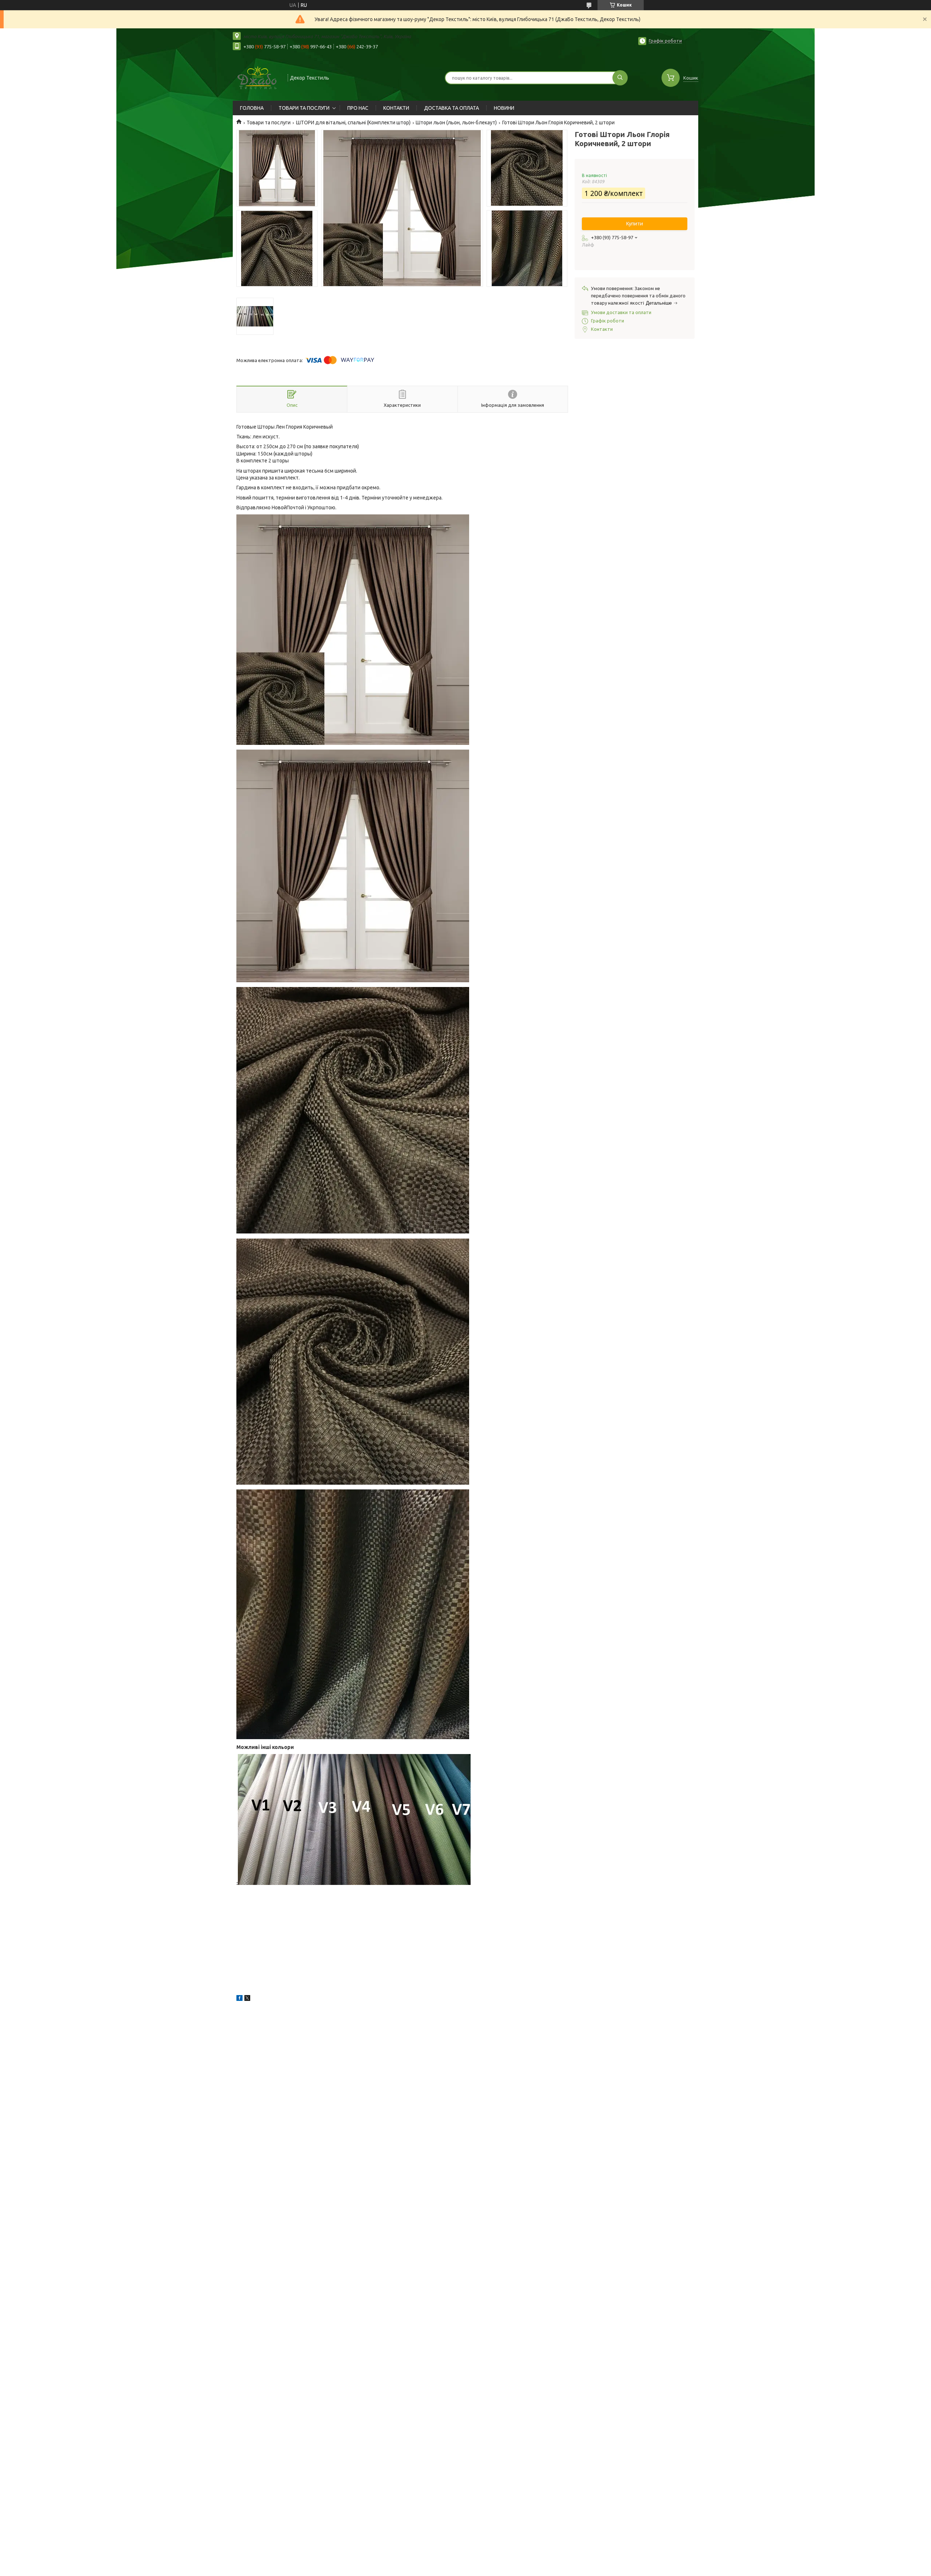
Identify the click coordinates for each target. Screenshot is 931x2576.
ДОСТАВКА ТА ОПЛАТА (451, 108)
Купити (635, 224)
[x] (247, 1999)
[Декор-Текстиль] (257, 77)
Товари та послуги (269, 123)
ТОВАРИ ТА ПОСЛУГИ (304, 108)
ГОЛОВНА (252, 108)
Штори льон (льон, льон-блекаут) (456, 123)
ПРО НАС (358, 108)
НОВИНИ (504, 108)
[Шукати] (620, 78)
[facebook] (239, 1999)
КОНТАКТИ (396, 108)
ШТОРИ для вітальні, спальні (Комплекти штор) (353, 123)
